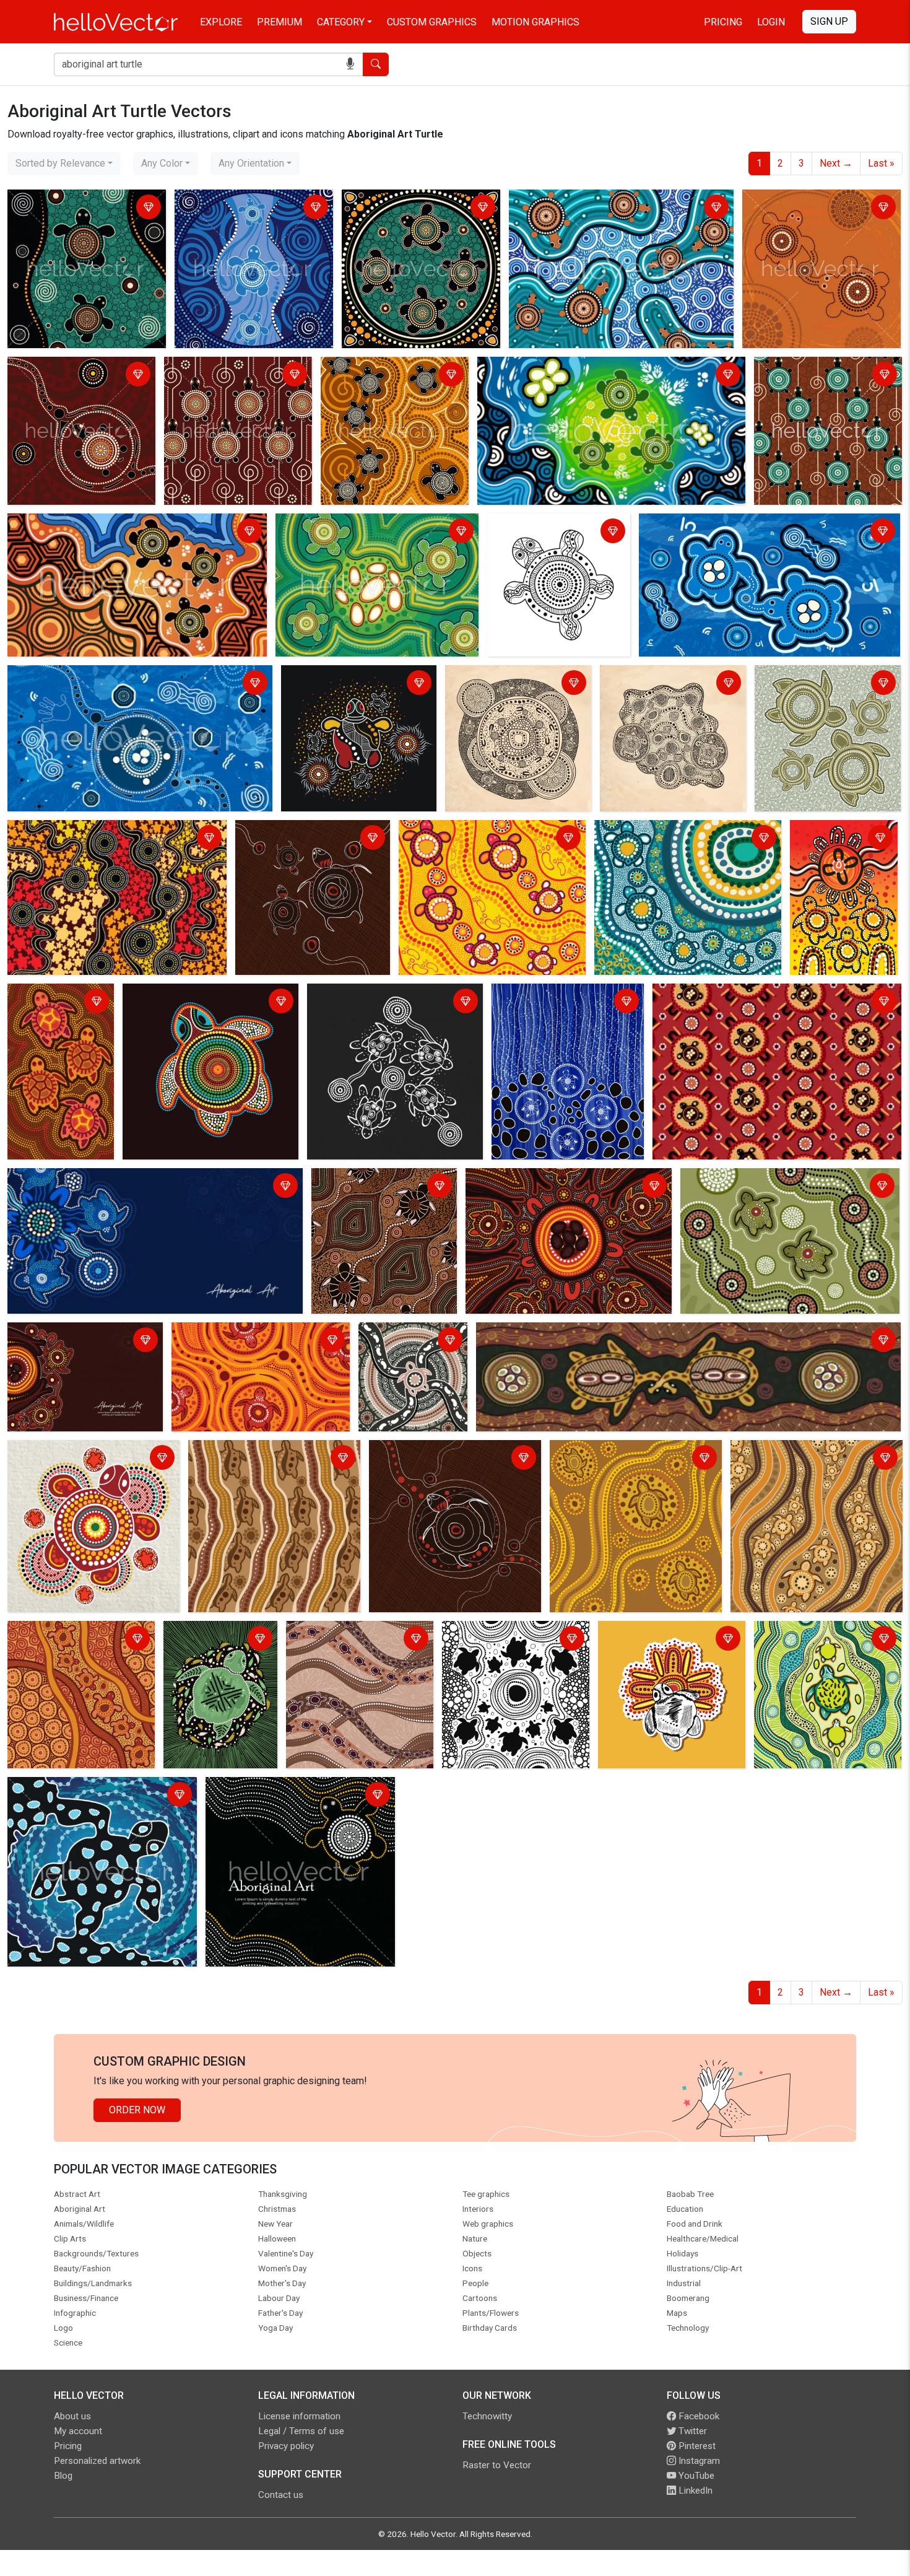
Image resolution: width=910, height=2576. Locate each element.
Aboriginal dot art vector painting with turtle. (82, 208)
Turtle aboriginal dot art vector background (240, 1341)
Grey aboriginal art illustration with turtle (512, 684)
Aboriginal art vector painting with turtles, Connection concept (756, 532)
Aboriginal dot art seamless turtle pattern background (772, 995)
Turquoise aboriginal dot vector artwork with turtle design (683, 839)
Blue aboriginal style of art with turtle (563, 1002)
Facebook (698, 2416)
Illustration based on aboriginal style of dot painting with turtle (96, 1796)
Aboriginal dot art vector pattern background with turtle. (826, 376)
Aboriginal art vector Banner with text (289, 1788)
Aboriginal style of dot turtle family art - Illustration (819, 684)
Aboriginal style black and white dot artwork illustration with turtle (515, 1647)
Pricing (723, 22)
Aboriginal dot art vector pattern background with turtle (236, 376)
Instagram (698, 2461)
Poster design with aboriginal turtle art (94, 1180)
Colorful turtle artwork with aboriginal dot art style (91, 1459)
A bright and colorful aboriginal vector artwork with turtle (838, 846)
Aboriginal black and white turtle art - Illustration (390, 1002)
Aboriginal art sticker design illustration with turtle (663, 1640)
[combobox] (64, 164)
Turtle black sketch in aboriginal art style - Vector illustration (550, 540)
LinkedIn (694, 2491)
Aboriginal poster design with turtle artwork (75, 1341)
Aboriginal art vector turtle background (94, 832)
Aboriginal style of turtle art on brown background (453, 1459)
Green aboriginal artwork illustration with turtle (811, 1640)
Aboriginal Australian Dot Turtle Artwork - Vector (56, 1010)
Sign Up (829, 21)
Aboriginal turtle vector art (740, 1180)
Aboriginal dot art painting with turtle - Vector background (77, 376)
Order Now (137, 2110)
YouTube (695, 2476)
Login (771, 22)
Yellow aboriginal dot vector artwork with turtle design (490, 839)
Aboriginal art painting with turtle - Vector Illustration (124, 677)
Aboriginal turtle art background (383, 1180)
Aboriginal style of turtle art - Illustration (347, 684)
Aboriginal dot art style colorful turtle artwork (206, 1002)
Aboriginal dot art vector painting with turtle (249, 208)
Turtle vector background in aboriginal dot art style (815, 1459)
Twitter (691, 2431)
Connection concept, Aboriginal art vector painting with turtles (820, 208)
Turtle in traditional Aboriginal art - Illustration (207, 1647)
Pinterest (696, 2446)
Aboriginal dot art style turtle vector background (269, 1459)
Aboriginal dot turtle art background (545, 1180)
